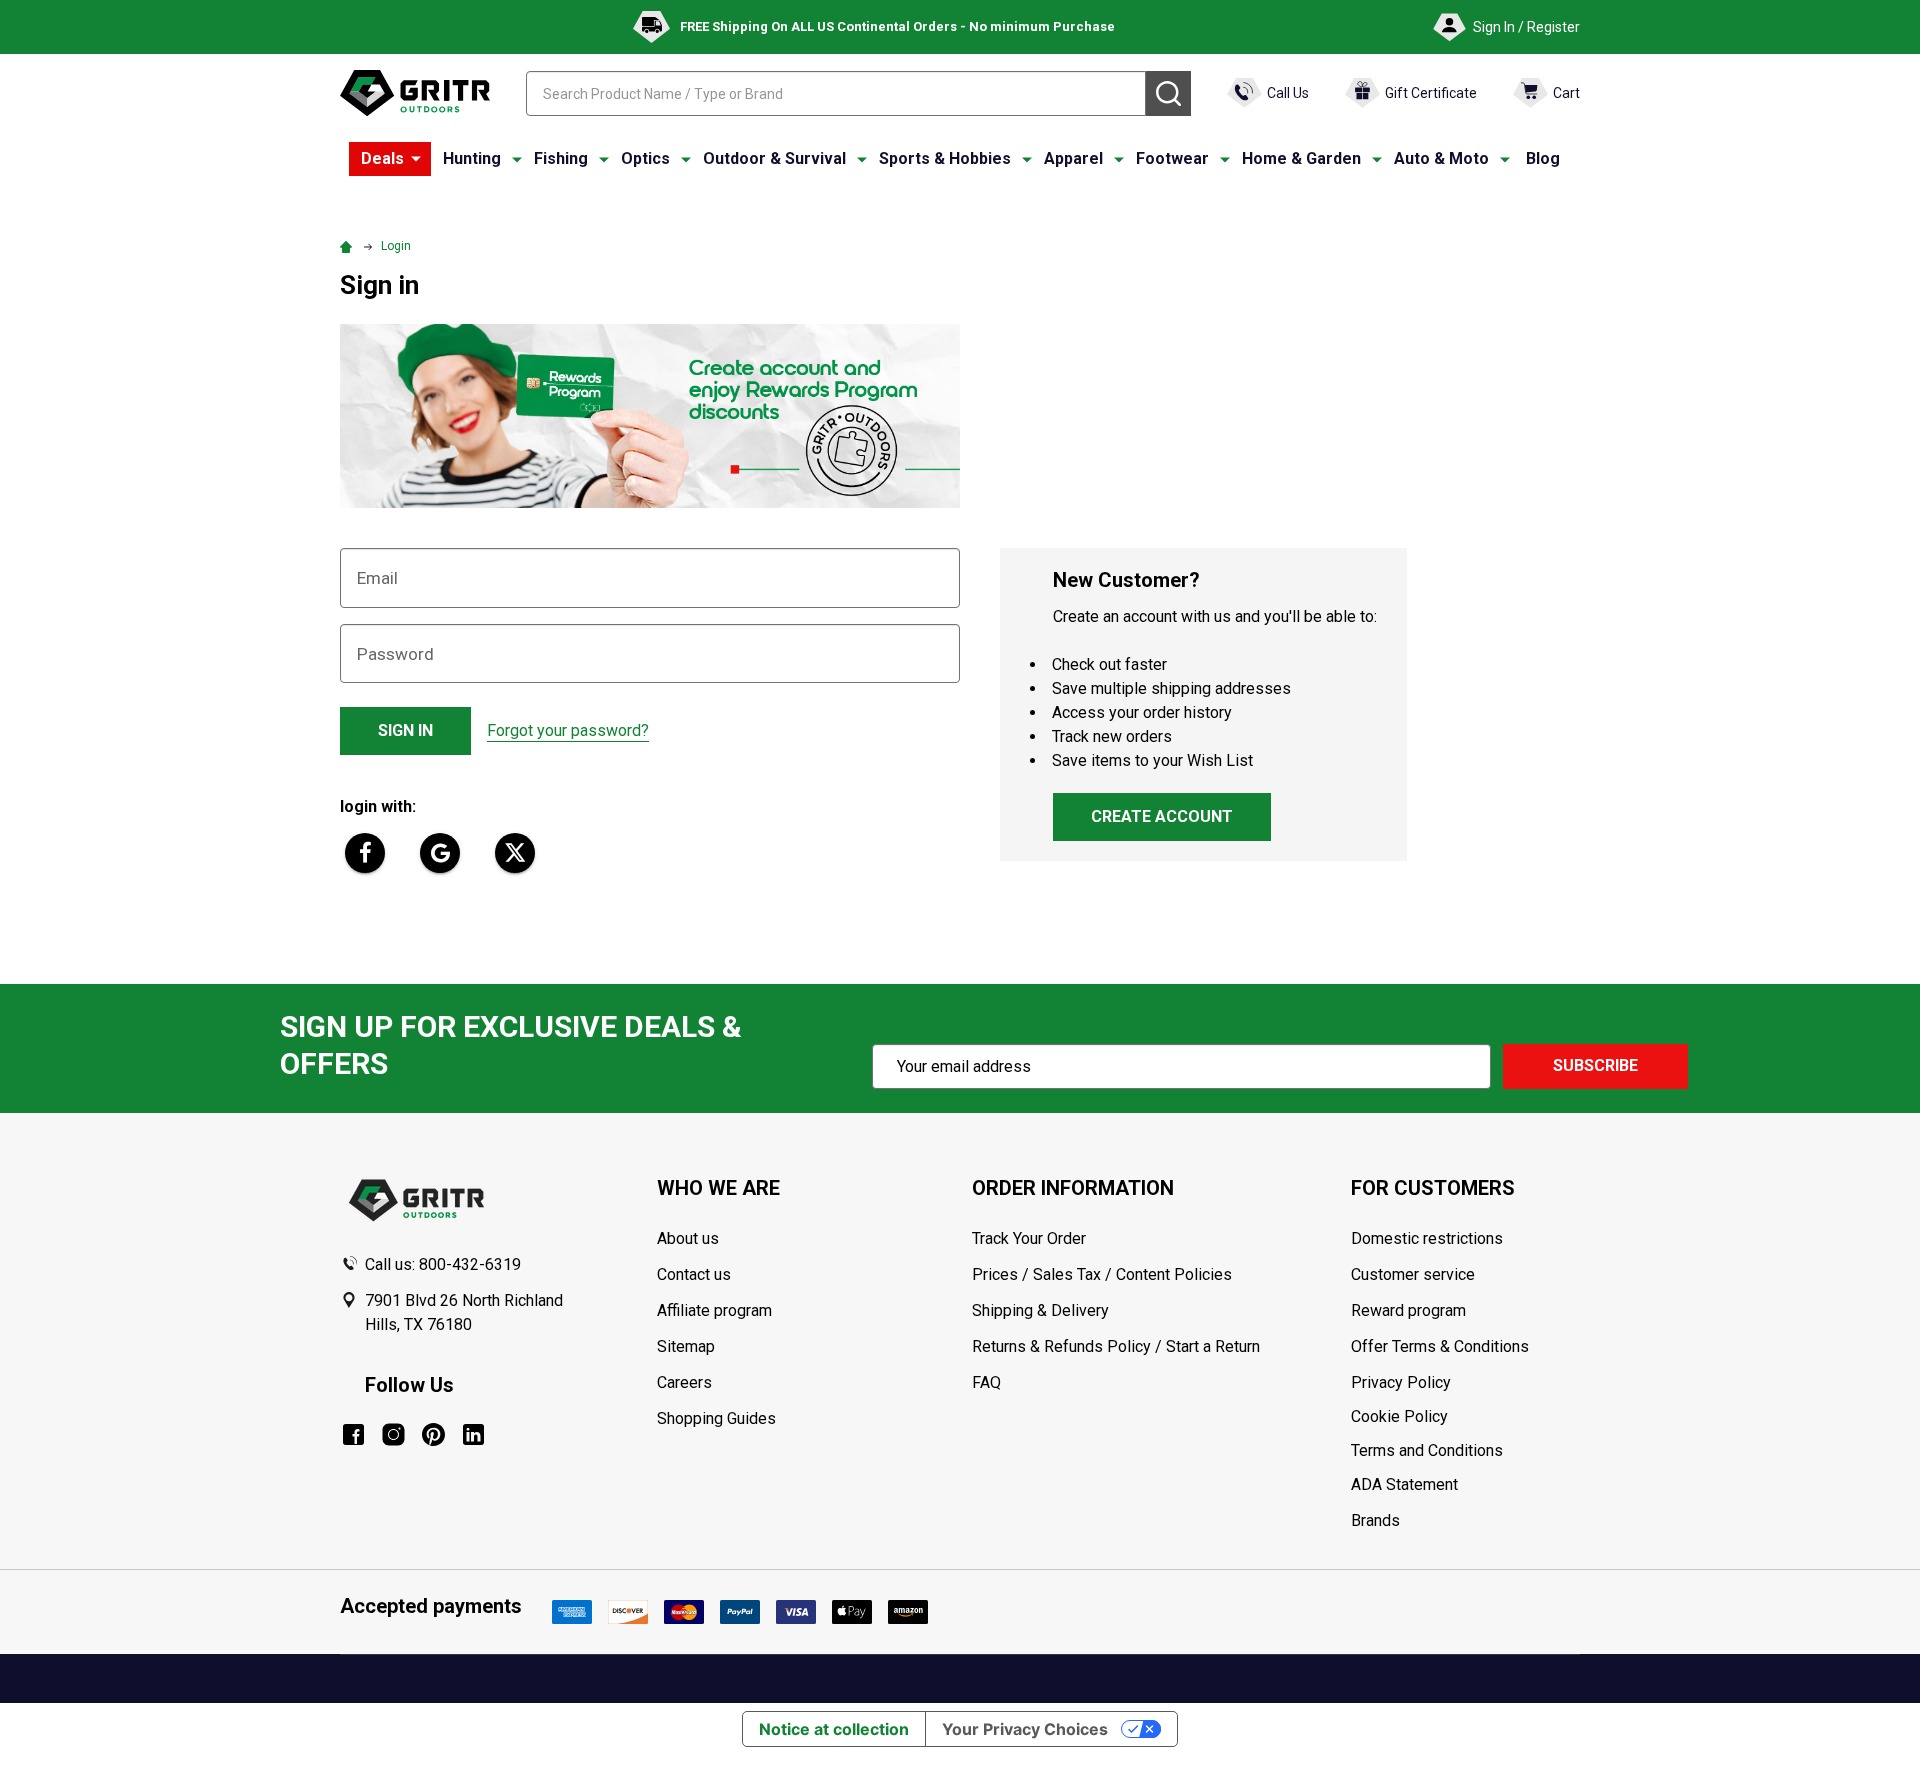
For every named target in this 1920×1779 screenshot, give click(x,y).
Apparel (1073, 158)
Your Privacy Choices (1025, 1729)
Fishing (561, 158)
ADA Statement (1404, 1484)
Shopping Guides (716, 1418)
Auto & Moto (1441, 158)
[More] (416, 159)
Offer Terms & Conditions (1440, 1346)
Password (395, 654)
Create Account (1162, 816)
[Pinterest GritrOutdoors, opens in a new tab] (433, 1434)
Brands (1375, 1520)
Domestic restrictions (1427, 1238)
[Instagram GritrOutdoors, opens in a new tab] (393, 1434)
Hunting (472, 158)
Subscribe (1595, 1065)
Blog (1543, 158)
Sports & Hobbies (945, 158)
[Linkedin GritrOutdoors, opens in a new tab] (473, 1434)
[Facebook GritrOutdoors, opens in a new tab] (353, 1434)
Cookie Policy (1465, 1417)
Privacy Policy (1465, 1383)
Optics (645, 158)
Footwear (1172, 158)
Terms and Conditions (1465, 1451)
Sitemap (686, 1346)
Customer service (1413, 1274)
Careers (684, 1382)
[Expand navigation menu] (517, 159)
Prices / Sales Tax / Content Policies (1102, 1274)
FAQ (986, 1382)
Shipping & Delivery (1040, 1310)
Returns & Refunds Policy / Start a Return (1116, 1346)
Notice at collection (834, 1729)
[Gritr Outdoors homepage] (415, 93)
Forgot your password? (568, 730)
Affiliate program (714, 1310)
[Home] (349, 246)
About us (688, 1238)
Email (377, 578)
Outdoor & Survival (774, 158)
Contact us (694, 1274)
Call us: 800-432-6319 (443, 1264)
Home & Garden (1301, 158)
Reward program (1408, 1310)
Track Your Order (1029, 1238)
